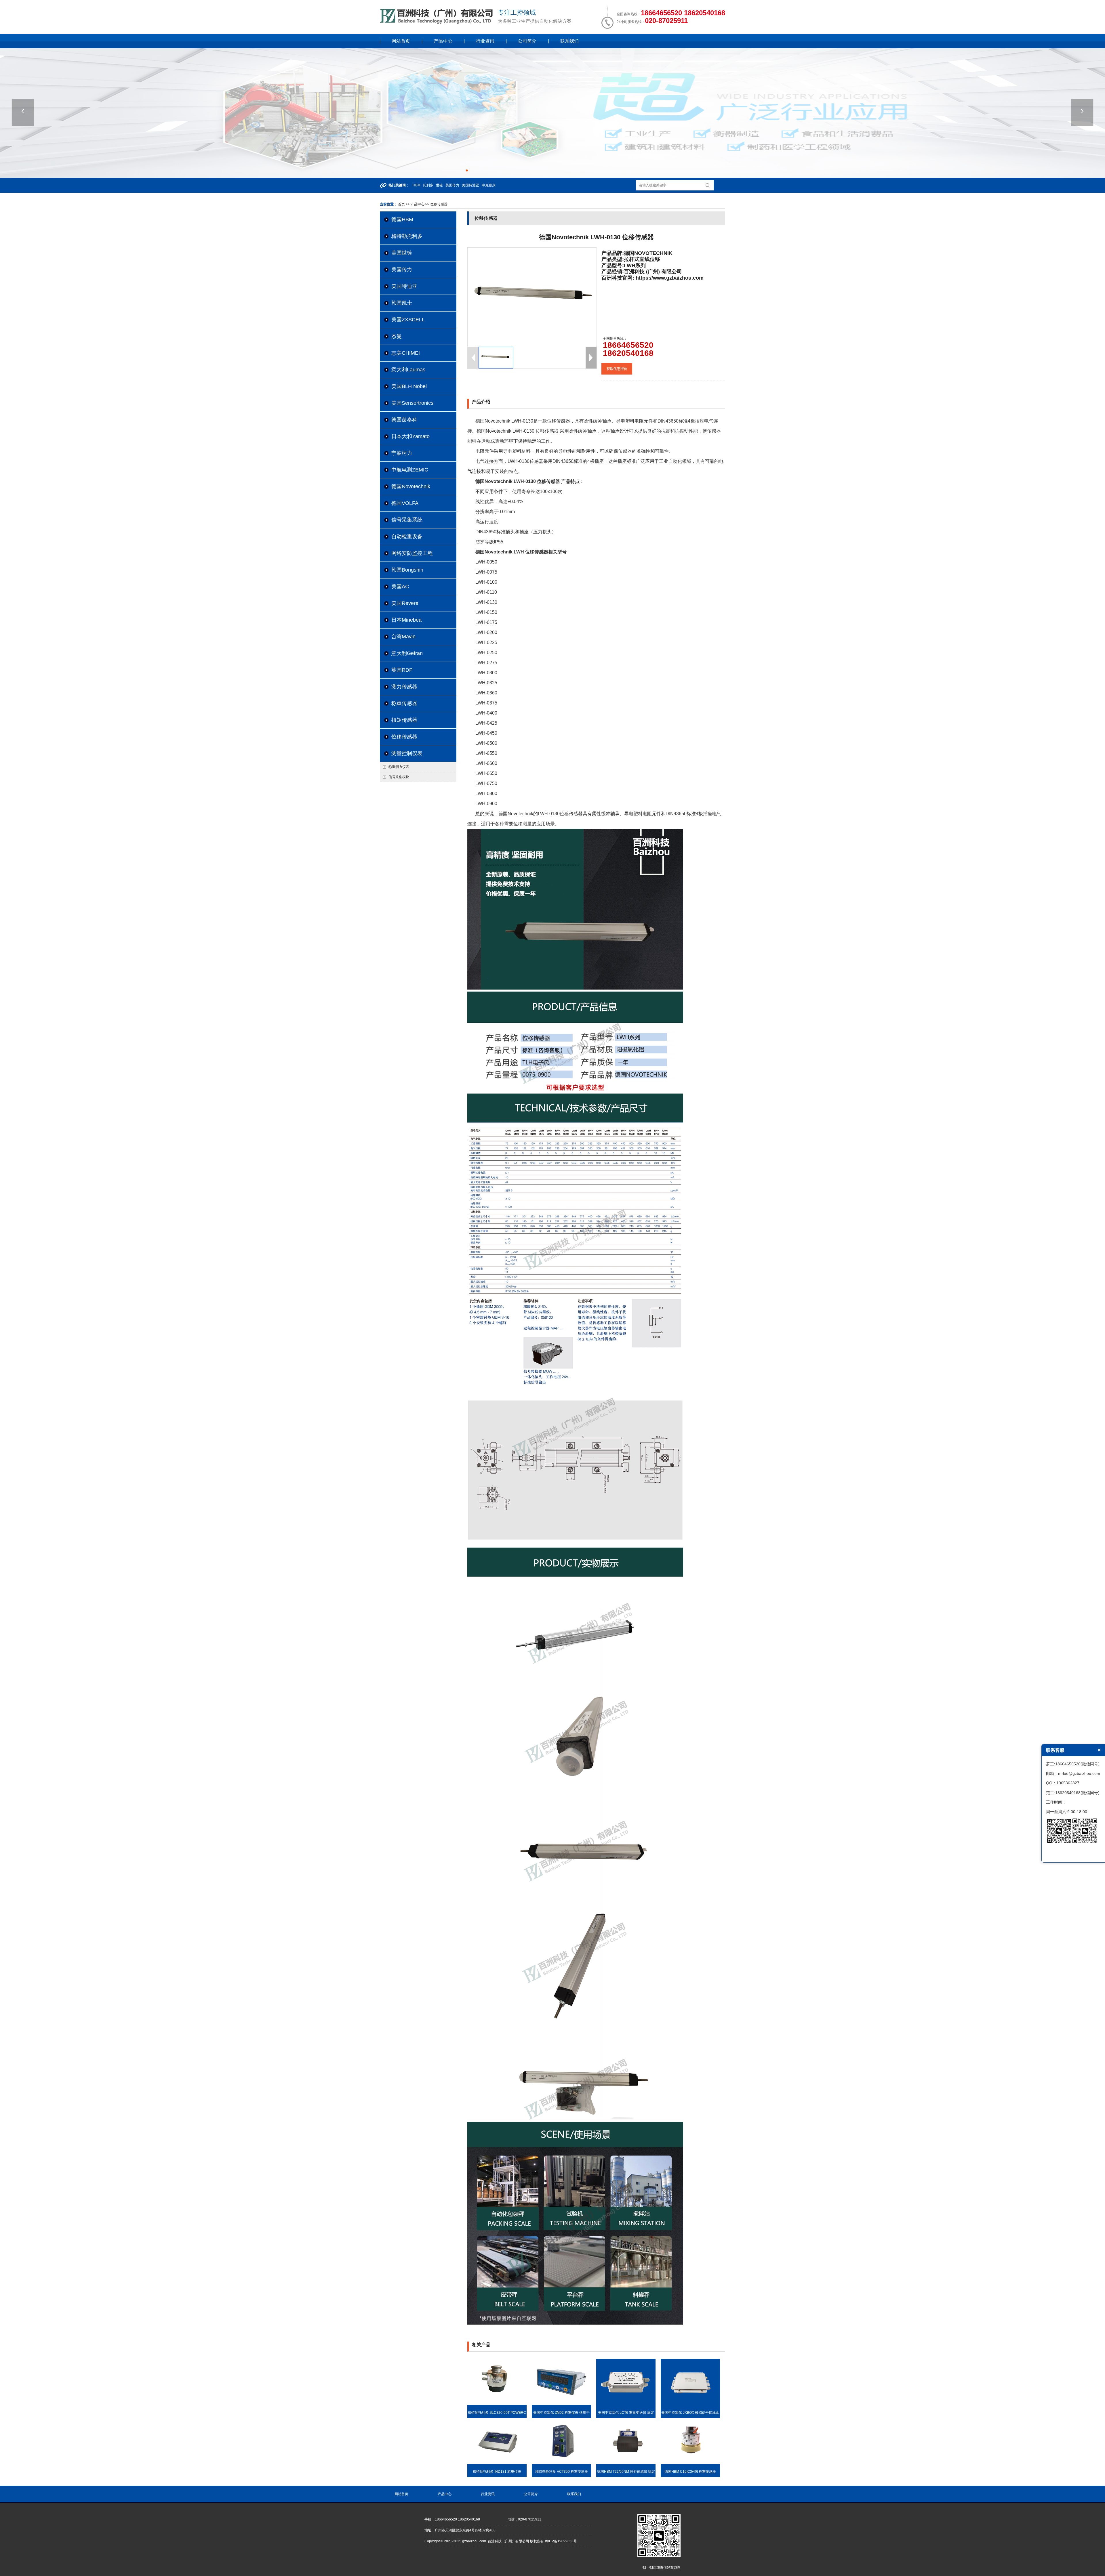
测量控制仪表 (407, 753)
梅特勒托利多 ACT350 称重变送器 (562, 2472)
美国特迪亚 (404, 286)
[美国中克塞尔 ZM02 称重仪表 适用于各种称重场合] (561, 2404)
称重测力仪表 (399, 767)
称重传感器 (404, 703)
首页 (401, 204)
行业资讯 (485, 41)
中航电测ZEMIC (410, 470)
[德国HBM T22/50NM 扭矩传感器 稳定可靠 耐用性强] (626, 2463)
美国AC (400, 587)
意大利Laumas (408, 370)
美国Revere (405, 603)
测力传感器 (404, 687)
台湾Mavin (403, 637)
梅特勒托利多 (407, 236)
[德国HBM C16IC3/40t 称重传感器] (690, 2463)
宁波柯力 (402, 453)
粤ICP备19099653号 (561, 2541)
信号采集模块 (399, 777)
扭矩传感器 (404, 720)
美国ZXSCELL (408, 320)
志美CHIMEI (406, 353)
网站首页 (401, 41)
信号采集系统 (407, 520)
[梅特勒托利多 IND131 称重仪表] (497, 2463)
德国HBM (402, 219)
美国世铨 (402, 253)
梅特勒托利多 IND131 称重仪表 (497, 2472)
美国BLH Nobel (409, 386)
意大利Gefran (407, 653)
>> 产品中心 (415, 204)
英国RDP (402, 670)
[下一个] (1082, 112)
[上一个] (23, 112)
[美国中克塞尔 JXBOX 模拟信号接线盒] (690, 2404)
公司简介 (527, 41)
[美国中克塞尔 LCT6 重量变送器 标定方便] (626, 2404)
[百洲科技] (437, 23)
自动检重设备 (407, 536)
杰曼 (397, 336)
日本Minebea (406, 620)
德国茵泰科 (404, 420)
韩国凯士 (402, 303)
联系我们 (569, 41)
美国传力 (402, 270)
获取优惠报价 (617, 369)
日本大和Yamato (410, 436)
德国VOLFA (405, 503)
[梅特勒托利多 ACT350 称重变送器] (561, 2463)
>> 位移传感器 (436, 204)
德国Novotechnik (411, 486)
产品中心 (443, 41)
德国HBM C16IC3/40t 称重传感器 (690, 2472)
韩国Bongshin (407, 570)
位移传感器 (404, 737)
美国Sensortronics (412, 403)
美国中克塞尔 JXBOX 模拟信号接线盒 (690, 2413)
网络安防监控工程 (412, 553)
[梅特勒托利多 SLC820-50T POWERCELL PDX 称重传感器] (497, 2404)
